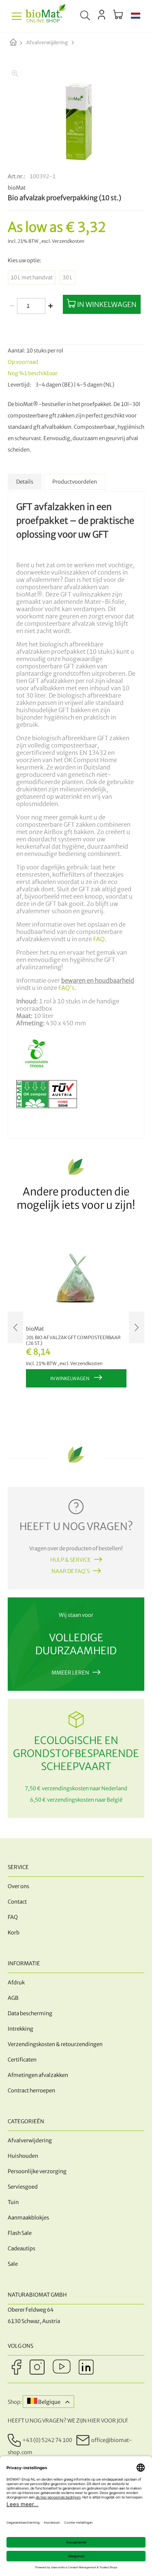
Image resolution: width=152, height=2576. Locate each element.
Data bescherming (30, 2013)
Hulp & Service (71, 1560)
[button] (136, 16)
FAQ (99, 939)
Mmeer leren (70, 1673)
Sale (13, 2264)
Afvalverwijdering (47, 42)
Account (102, 15)
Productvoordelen (75, 482)
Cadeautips (21, 2249)
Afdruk (16, 1983)
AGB (13, 1998)
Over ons (18, 1886)
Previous (15, 1327)
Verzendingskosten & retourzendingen (55, 2044)
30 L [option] (67, 278)
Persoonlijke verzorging (37, 2171)
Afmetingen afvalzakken (38, 2075)
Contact (17, 1902)
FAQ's (66, 988)
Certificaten (22, 2060)
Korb (14, 1933)
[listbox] (76, 278)
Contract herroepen (31, 2091)
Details (25, 482)
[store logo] (46, 16)
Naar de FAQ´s (71, 1571)
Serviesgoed (23, 2187)
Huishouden (23, 2156)
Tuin (13, 2202)
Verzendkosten (68, 241)
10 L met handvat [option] (32, 278)
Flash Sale (20, 2233)
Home (20, 43)
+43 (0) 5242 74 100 (47, 2440)
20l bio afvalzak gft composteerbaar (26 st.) (73, 1340)
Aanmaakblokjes (28, 2218)
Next (137, 1327)
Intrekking (20, 2029)
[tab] (25, 482)
